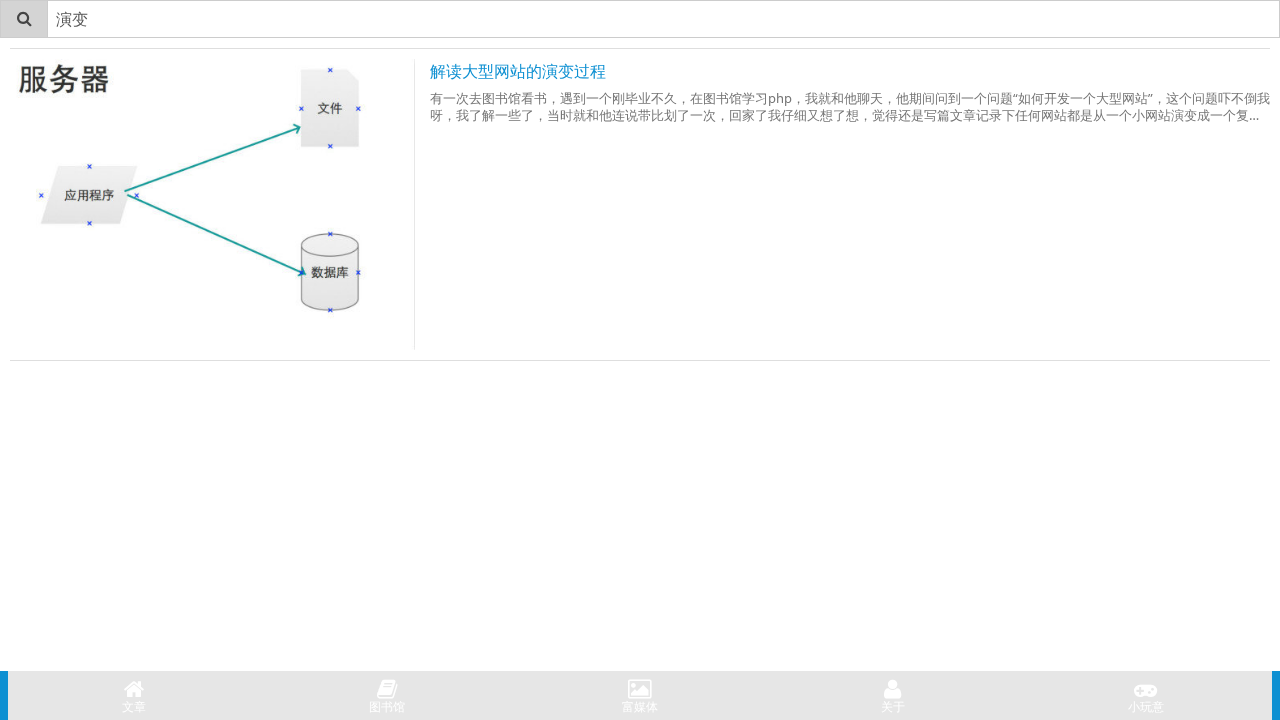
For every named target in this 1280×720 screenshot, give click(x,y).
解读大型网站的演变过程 (518, 71)
